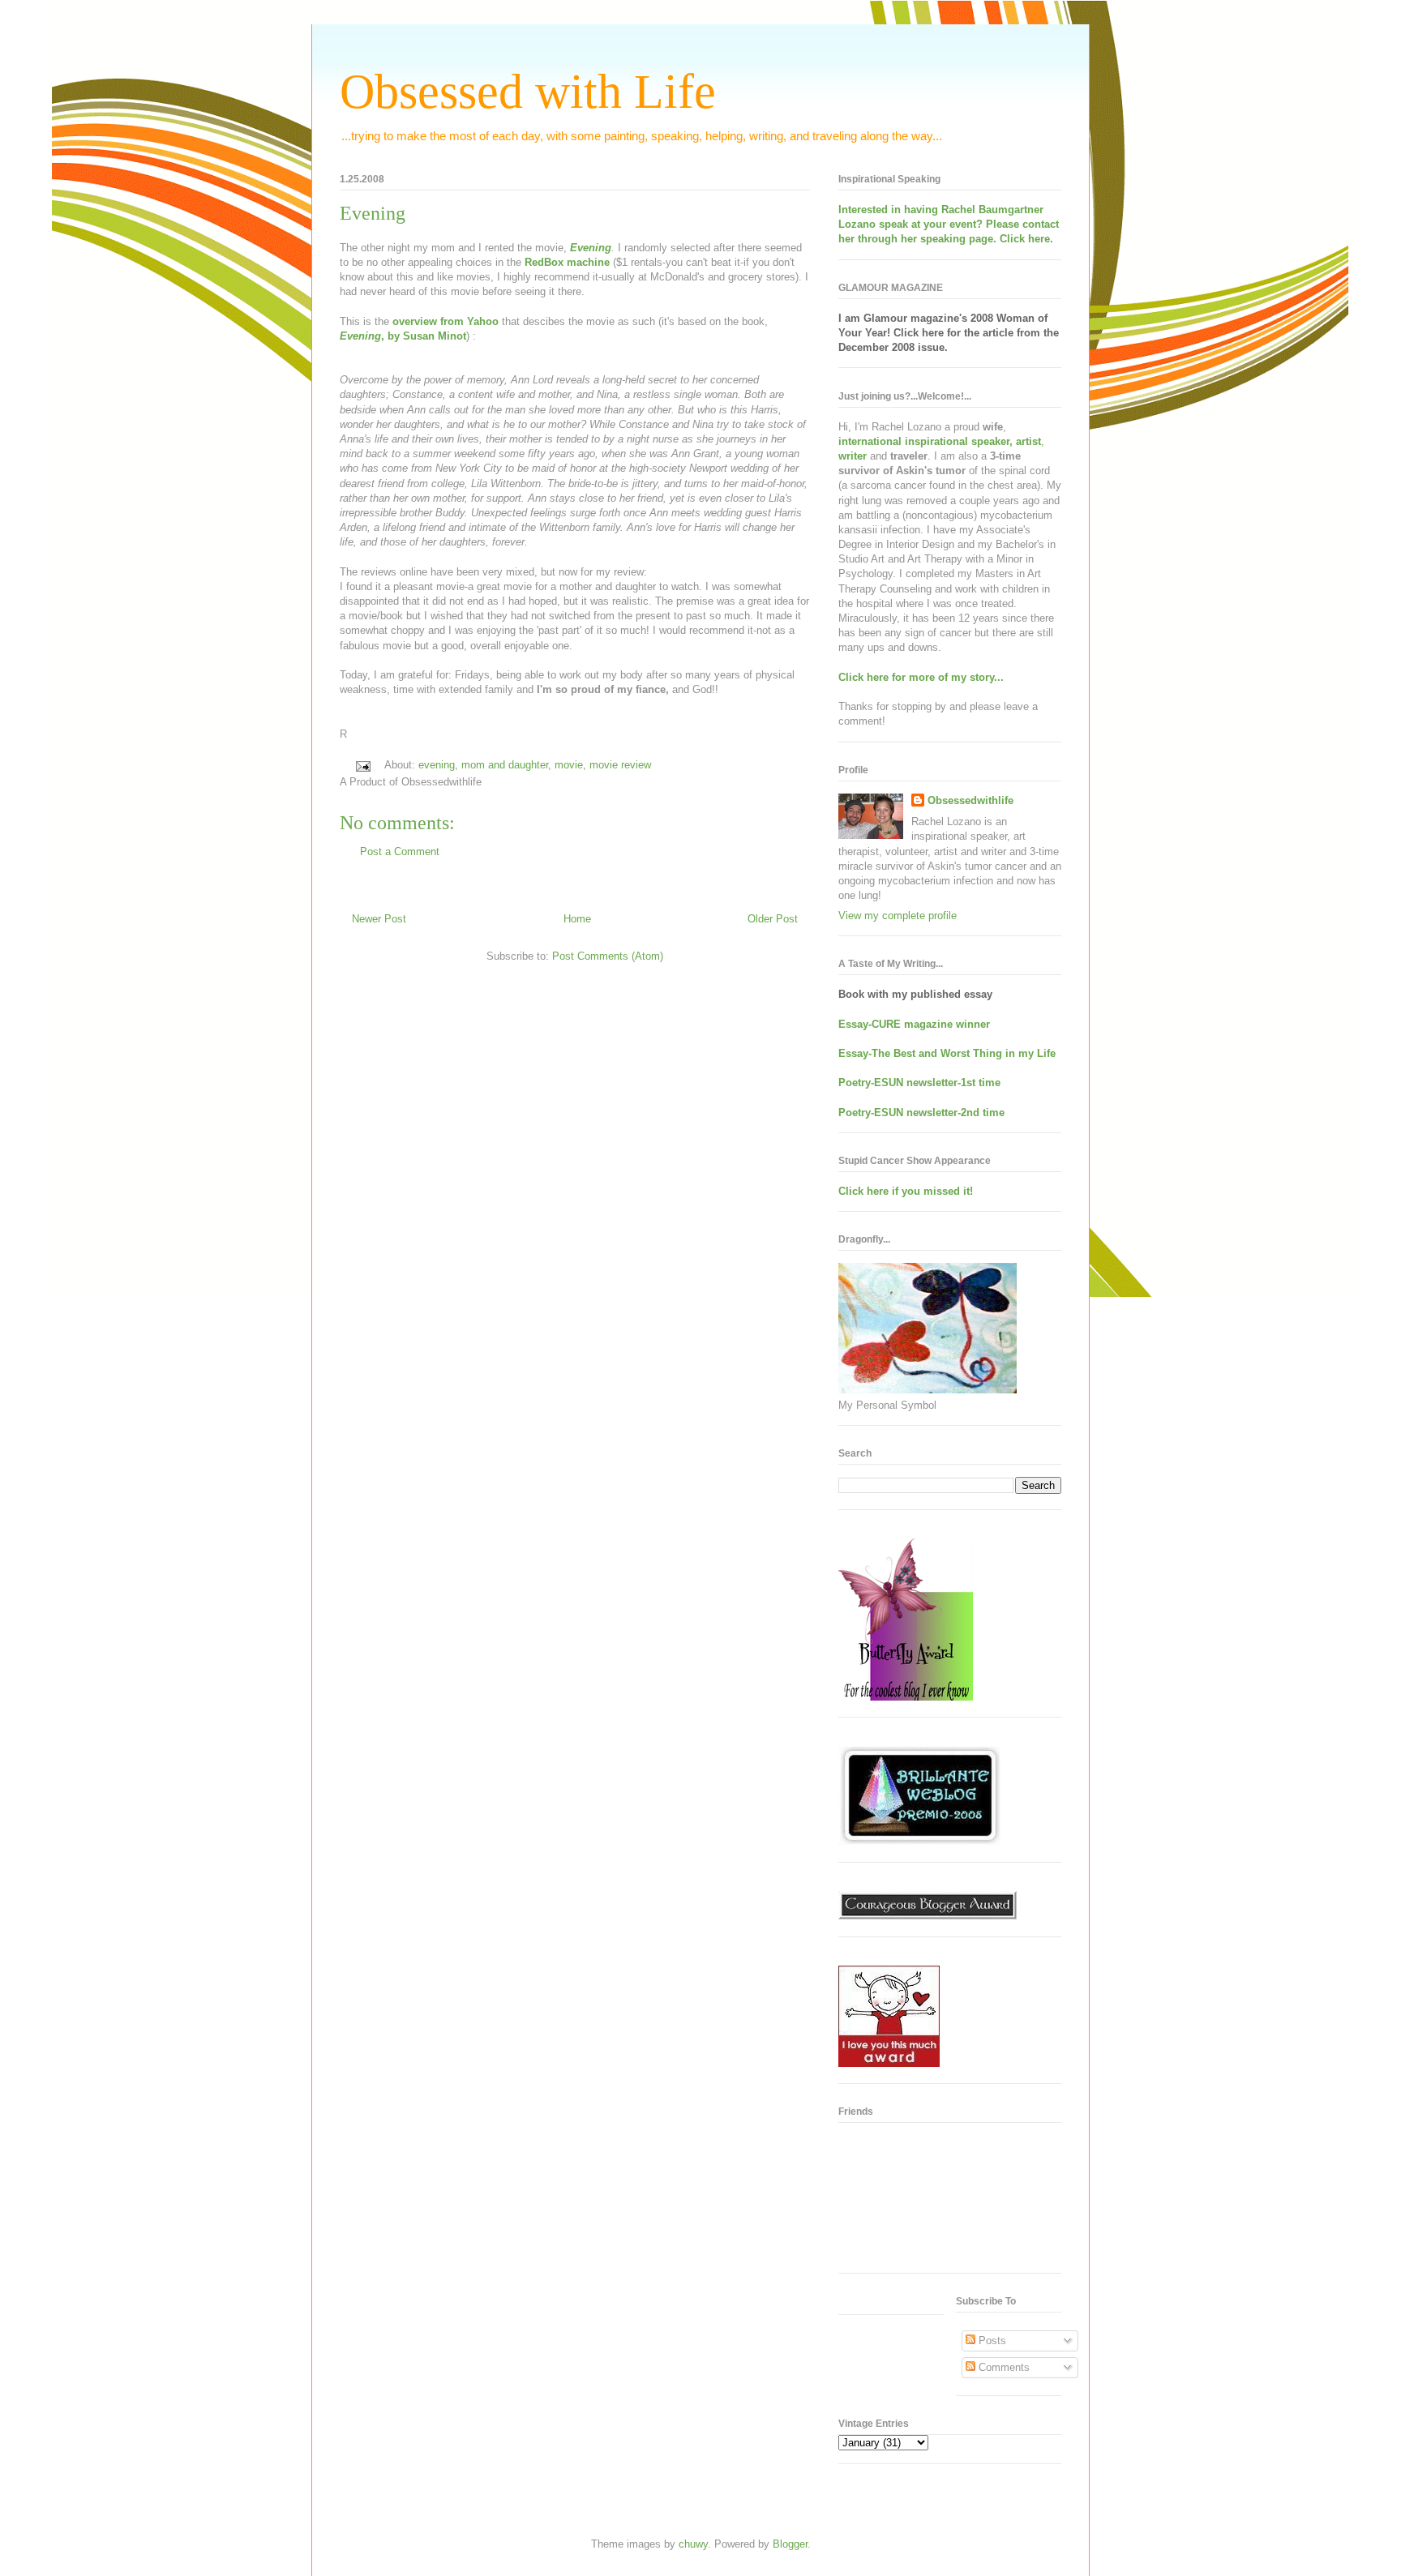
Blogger (790, 2544)
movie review (620, 765)
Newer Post (379, 919)
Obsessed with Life (528, 92)
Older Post (773, 919)
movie (569, 765)
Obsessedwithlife (970, 800)
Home (577, 919)
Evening (373, 213)
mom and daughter (505, 765)
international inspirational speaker (924, 441)
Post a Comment (400, 852)
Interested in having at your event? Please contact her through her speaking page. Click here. (949, 224)
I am (851, 318)
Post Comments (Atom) (608, 956)
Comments (1003, 2367)
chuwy (693, 2544)
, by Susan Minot (403, 336)
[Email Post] (362, 765)
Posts (991, 2341)
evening (437, 765)
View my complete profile (898, 916)
